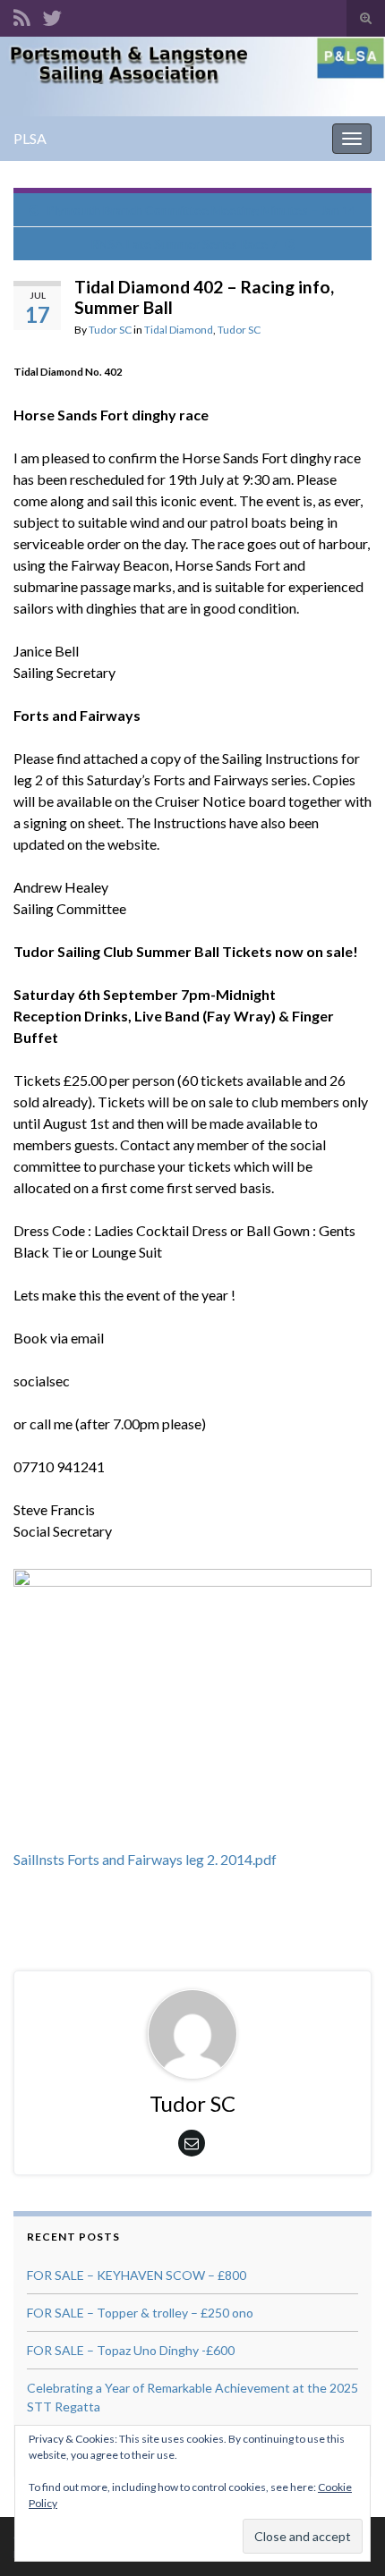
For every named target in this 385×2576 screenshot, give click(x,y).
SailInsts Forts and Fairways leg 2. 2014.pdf (145, 1859)
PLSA (30, 138)
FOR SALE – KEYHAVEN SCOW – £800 (137, 2275)
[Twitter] (52, 15)
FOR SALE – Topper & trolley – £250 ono (140, 2313)
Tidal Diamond (179, 330)
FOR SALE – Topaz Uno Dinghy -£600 (131, 2350)
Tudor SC (110, 330)
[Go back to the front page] (192, 76)
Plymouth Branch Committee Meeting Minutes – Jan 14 (201, 210)
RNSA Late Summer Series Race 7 (184, 244)
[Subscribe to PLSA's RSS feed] (22, 15)
